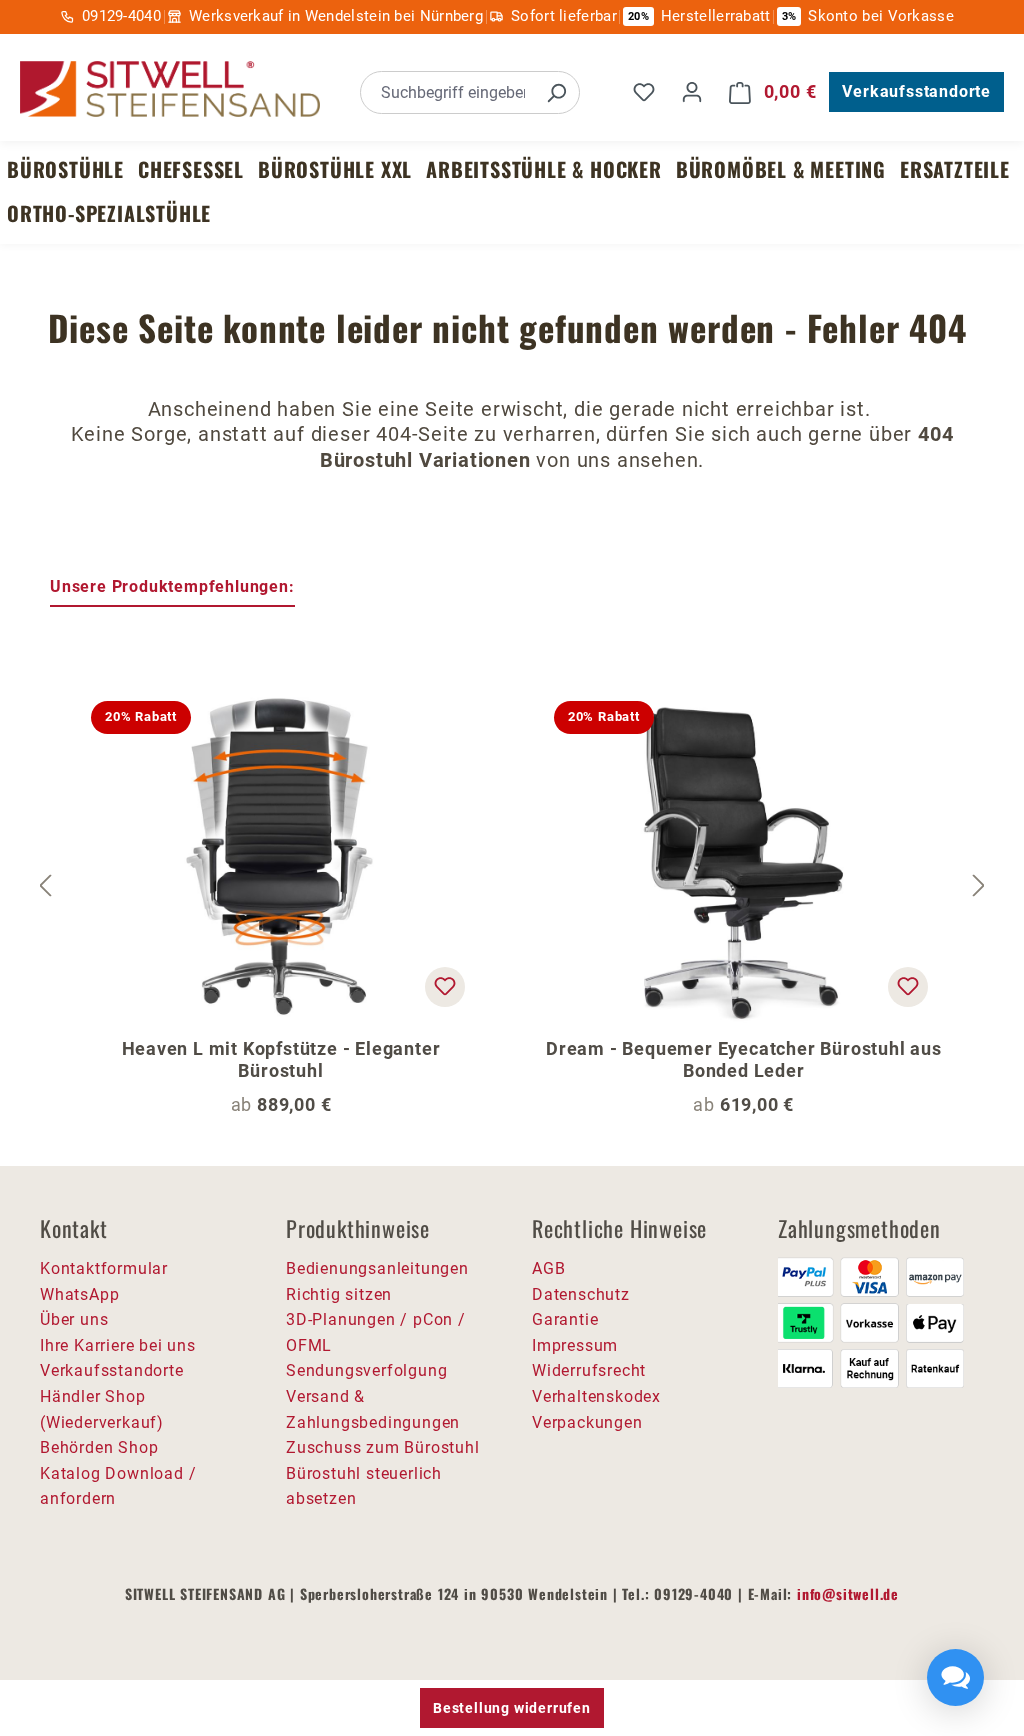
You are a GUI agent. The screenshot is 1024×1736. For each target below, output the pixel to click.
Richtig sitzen (339, 1294)
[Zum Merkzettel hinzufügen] (445, 987)
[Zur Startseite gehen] (170, 89)
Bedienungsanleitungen (377, 1268)
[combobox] (447, 92)
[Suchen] (556, 92)
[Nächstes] (979, 885)
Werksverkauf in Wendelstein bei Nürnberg (336, 16)
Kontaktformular (104, 1268)
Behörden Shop (99, 1447)
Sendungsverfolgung (366, 1370)
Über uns (74, 1319)
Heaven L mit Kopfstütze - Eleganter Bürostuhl (281, 1059)
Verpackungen (587, 1422)
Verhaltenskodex (596, 1396)
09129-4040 (121, 16)
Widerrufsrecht (589, 1370)
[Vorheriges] (45, 885)
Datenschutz (581, 1294)
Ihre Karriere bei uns (118, 1345)
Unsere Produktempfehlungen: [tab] (172, 586)
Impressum (575, 1345)
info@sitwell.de (848, 1593)
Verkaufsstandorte (916, 91)
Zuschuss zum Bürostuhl (383, 1447)
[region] (512, 886)
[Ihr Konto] (692, 92)
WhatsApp (79, 1294)
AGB (548, 1268)
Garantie (565, 1319)
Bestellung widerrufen (512, 1708)
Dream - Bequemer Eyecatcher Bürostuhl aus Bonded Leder (744, 1059)
